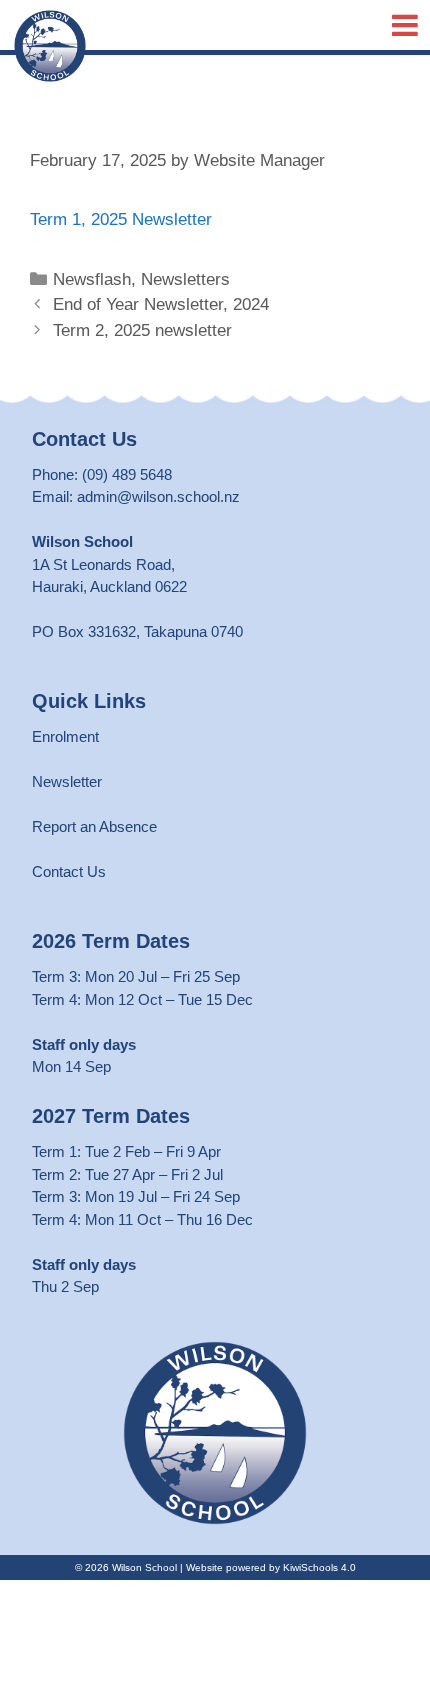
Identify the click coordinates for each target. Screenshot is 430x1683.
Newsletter (67, 781)
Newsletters (185, 279)
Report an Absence (94, 826)
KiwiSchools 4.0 (319, 1567)
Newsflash (92, 279)
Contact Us (69, 871)
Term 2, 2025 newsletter (142, 330)
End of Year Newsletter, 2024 (161, 304)
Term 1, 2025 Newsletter (121, 219)
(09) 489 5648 (127, 474)
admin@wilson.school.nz (158, 496)
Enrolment (65, 736)
